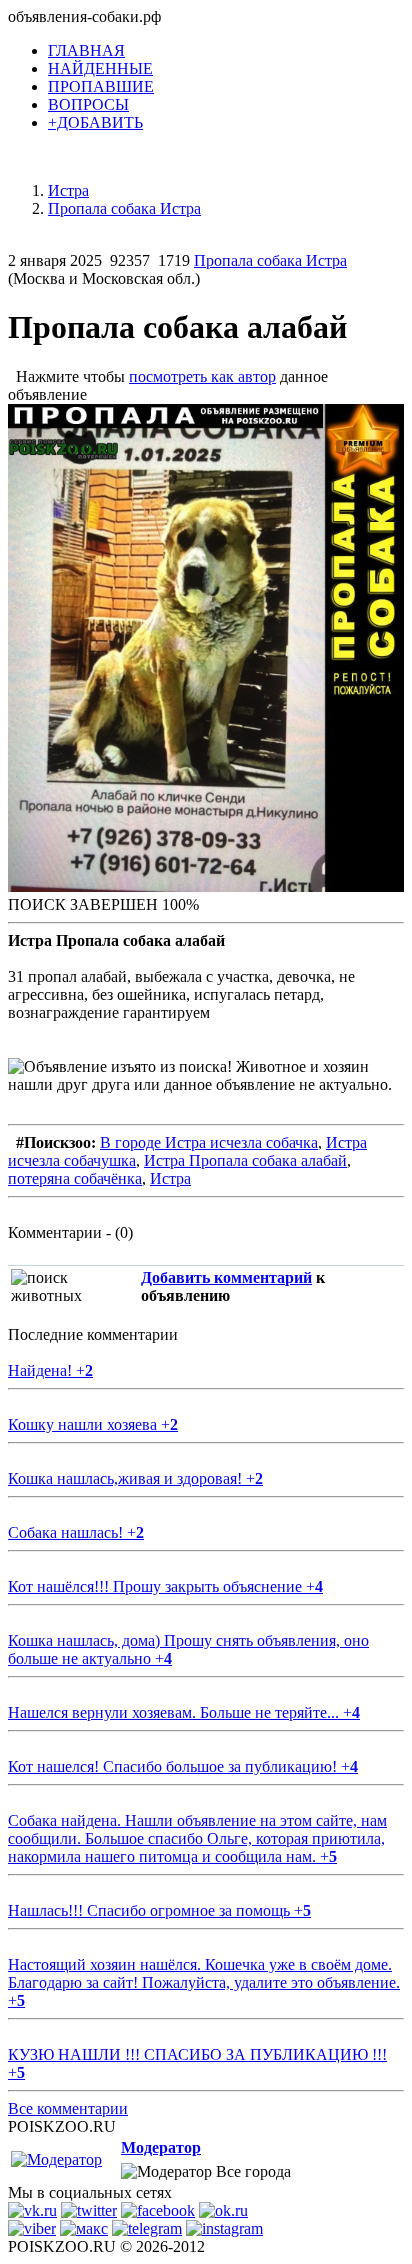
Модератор (161, 2147)
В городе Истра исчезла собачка (209, 1142)
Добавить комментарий (226, 1277)
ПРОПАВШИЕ (101, 86)
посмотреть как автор (202, 376)
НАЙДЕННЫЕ (100, 68)
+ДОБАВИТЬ (95, 122)
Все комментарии (68, 2108)
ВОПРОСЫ (88, 104)
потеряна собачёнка (75, 1178)
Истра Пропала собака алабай (245, 1160)
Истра (170, 1178)
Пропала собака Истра (270, 260)
